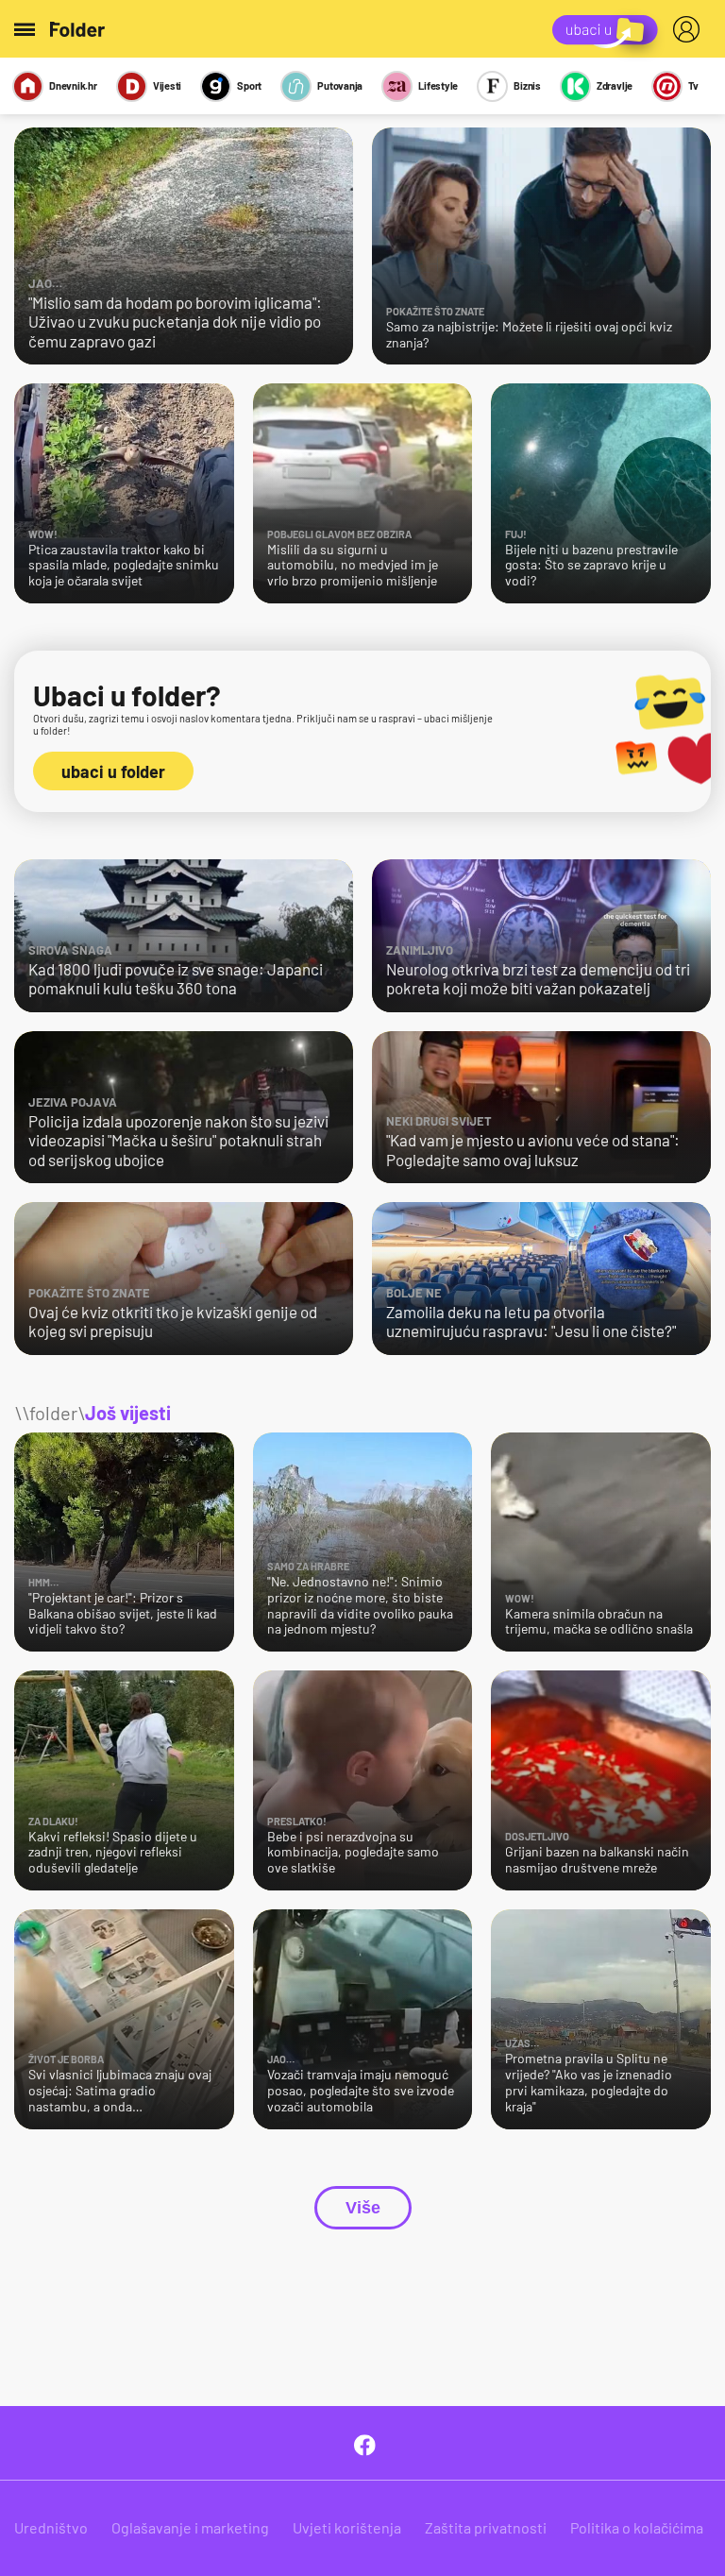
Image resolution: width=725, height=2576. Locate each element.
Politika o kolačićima (637, 2527)
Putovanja (340, 85)
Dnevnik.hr (73, 85)
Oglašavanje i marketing (190, 2527)
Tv (693, 85)
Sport (249, 85)
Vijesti (167, 85)
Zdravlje (615, 85)
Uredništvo (51, 2527)
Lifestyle (438, 85)
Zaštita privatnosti (486, 2527)
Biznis (527, 85)
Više (363, 2208)
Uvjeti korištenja (347, 2527)
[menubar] (690, 29)
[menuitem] (690, 29)
